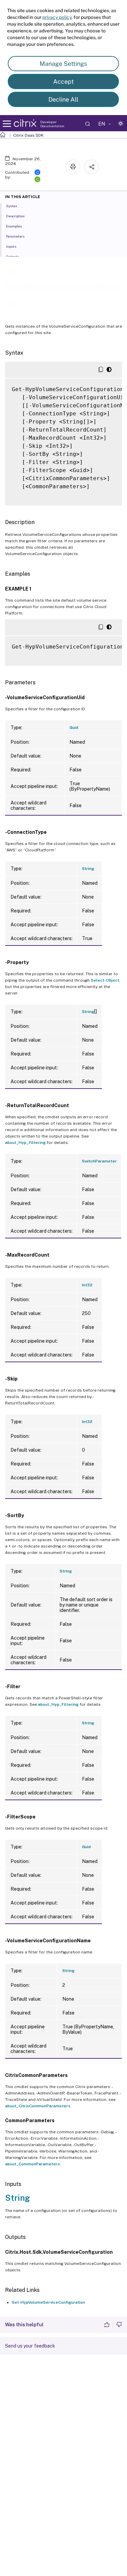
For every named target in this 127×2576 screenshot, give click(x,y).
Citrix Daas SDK (28, 135)
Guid (74, 728)
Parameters (15, 236)
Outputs (13, 256)
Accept (63, 81)
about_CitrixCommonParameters (38, 2106)
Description (15, 216)
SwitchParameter (99, 1161)
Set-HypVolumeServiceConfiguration (48, 2302)
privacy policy (57, 17)
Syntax (12, 206)
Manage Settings (63, 64)
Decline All (63, 99)
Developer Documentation (52, 124)
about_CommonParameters (33, 2164)
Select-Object (105, 980)
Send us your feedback (30, 2346)
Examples (14, 226)
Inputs (11, 246)
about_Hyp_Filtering (25, 1143)
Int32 (87, 1285)
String (88, 869)
